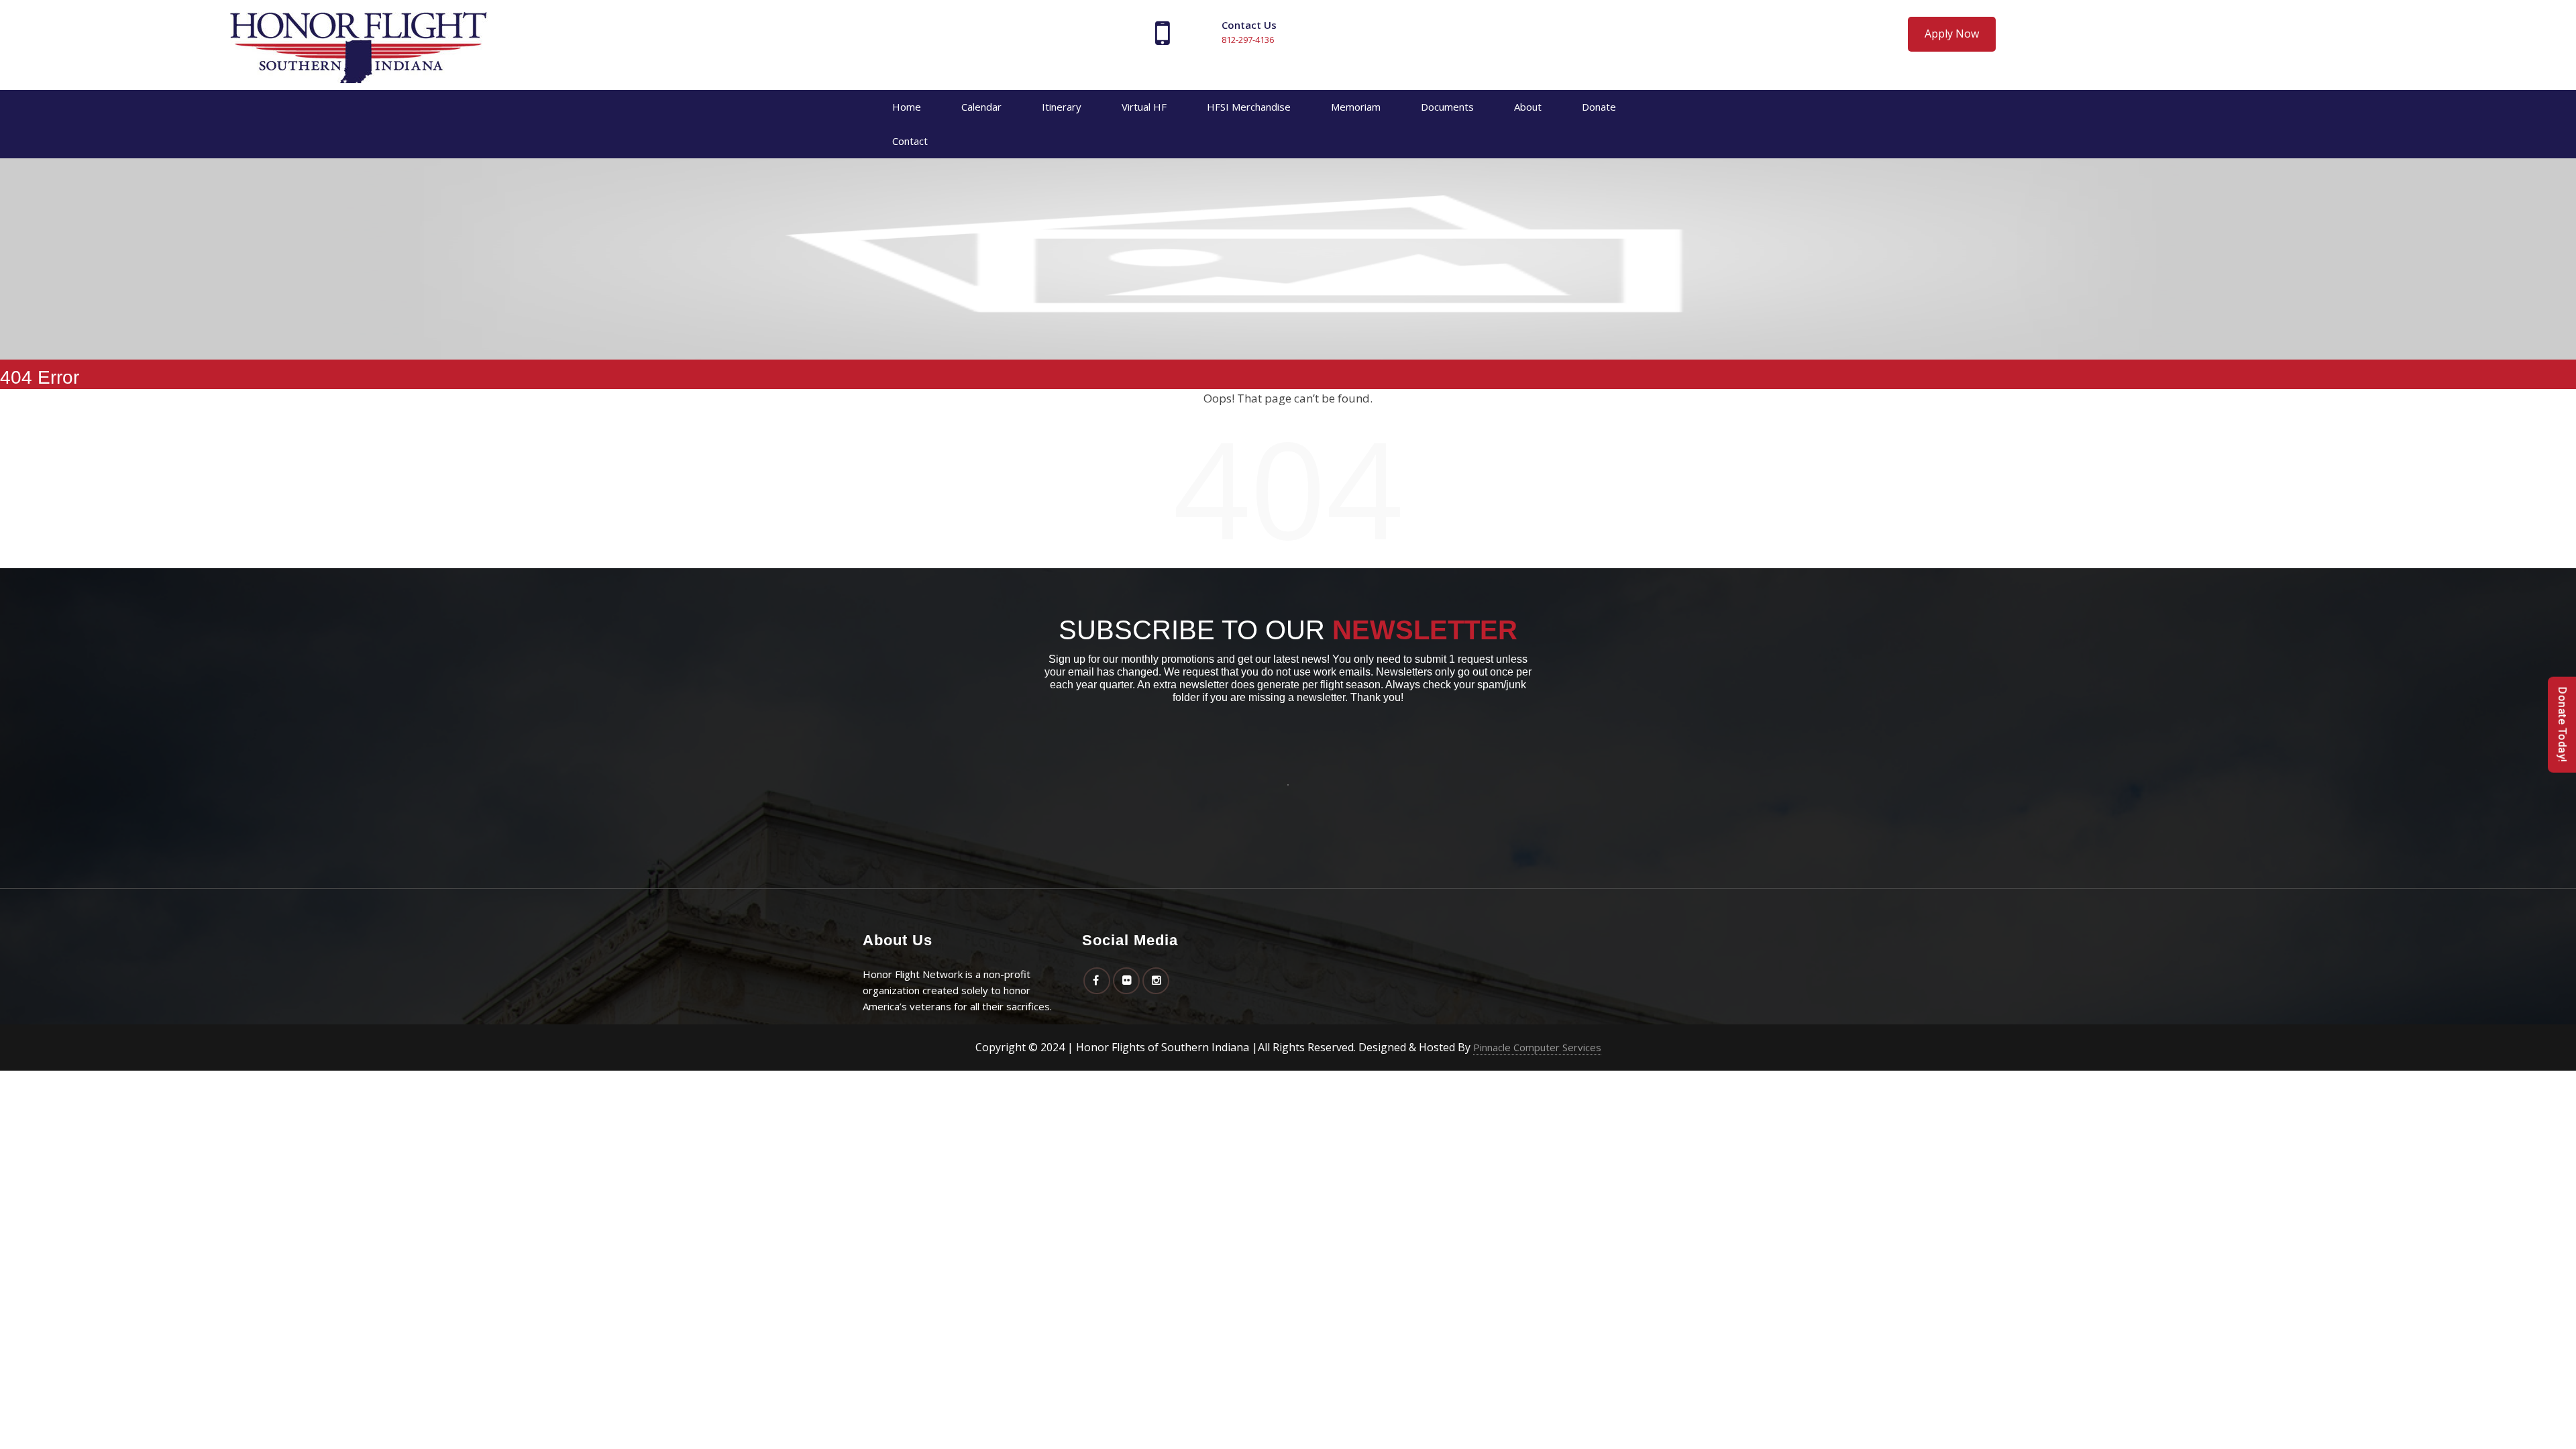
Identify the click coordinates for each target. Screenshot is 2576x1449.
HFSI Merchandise (1249, 107)
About (1528, 107)
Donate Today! (2562, 725)
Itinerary (1062, 107)
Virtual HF (1144, 107)
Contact (910, 141)
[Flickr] (1126, 980)
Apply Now (1952, 34)
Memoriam (1356, 107)
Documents (1447, 107)
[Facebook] (1097, 980)
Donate (1599, 107)
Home (907, 107)
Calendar (981, 107)
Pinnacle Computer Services (1537, 1047)
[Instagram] (1156, 980)
